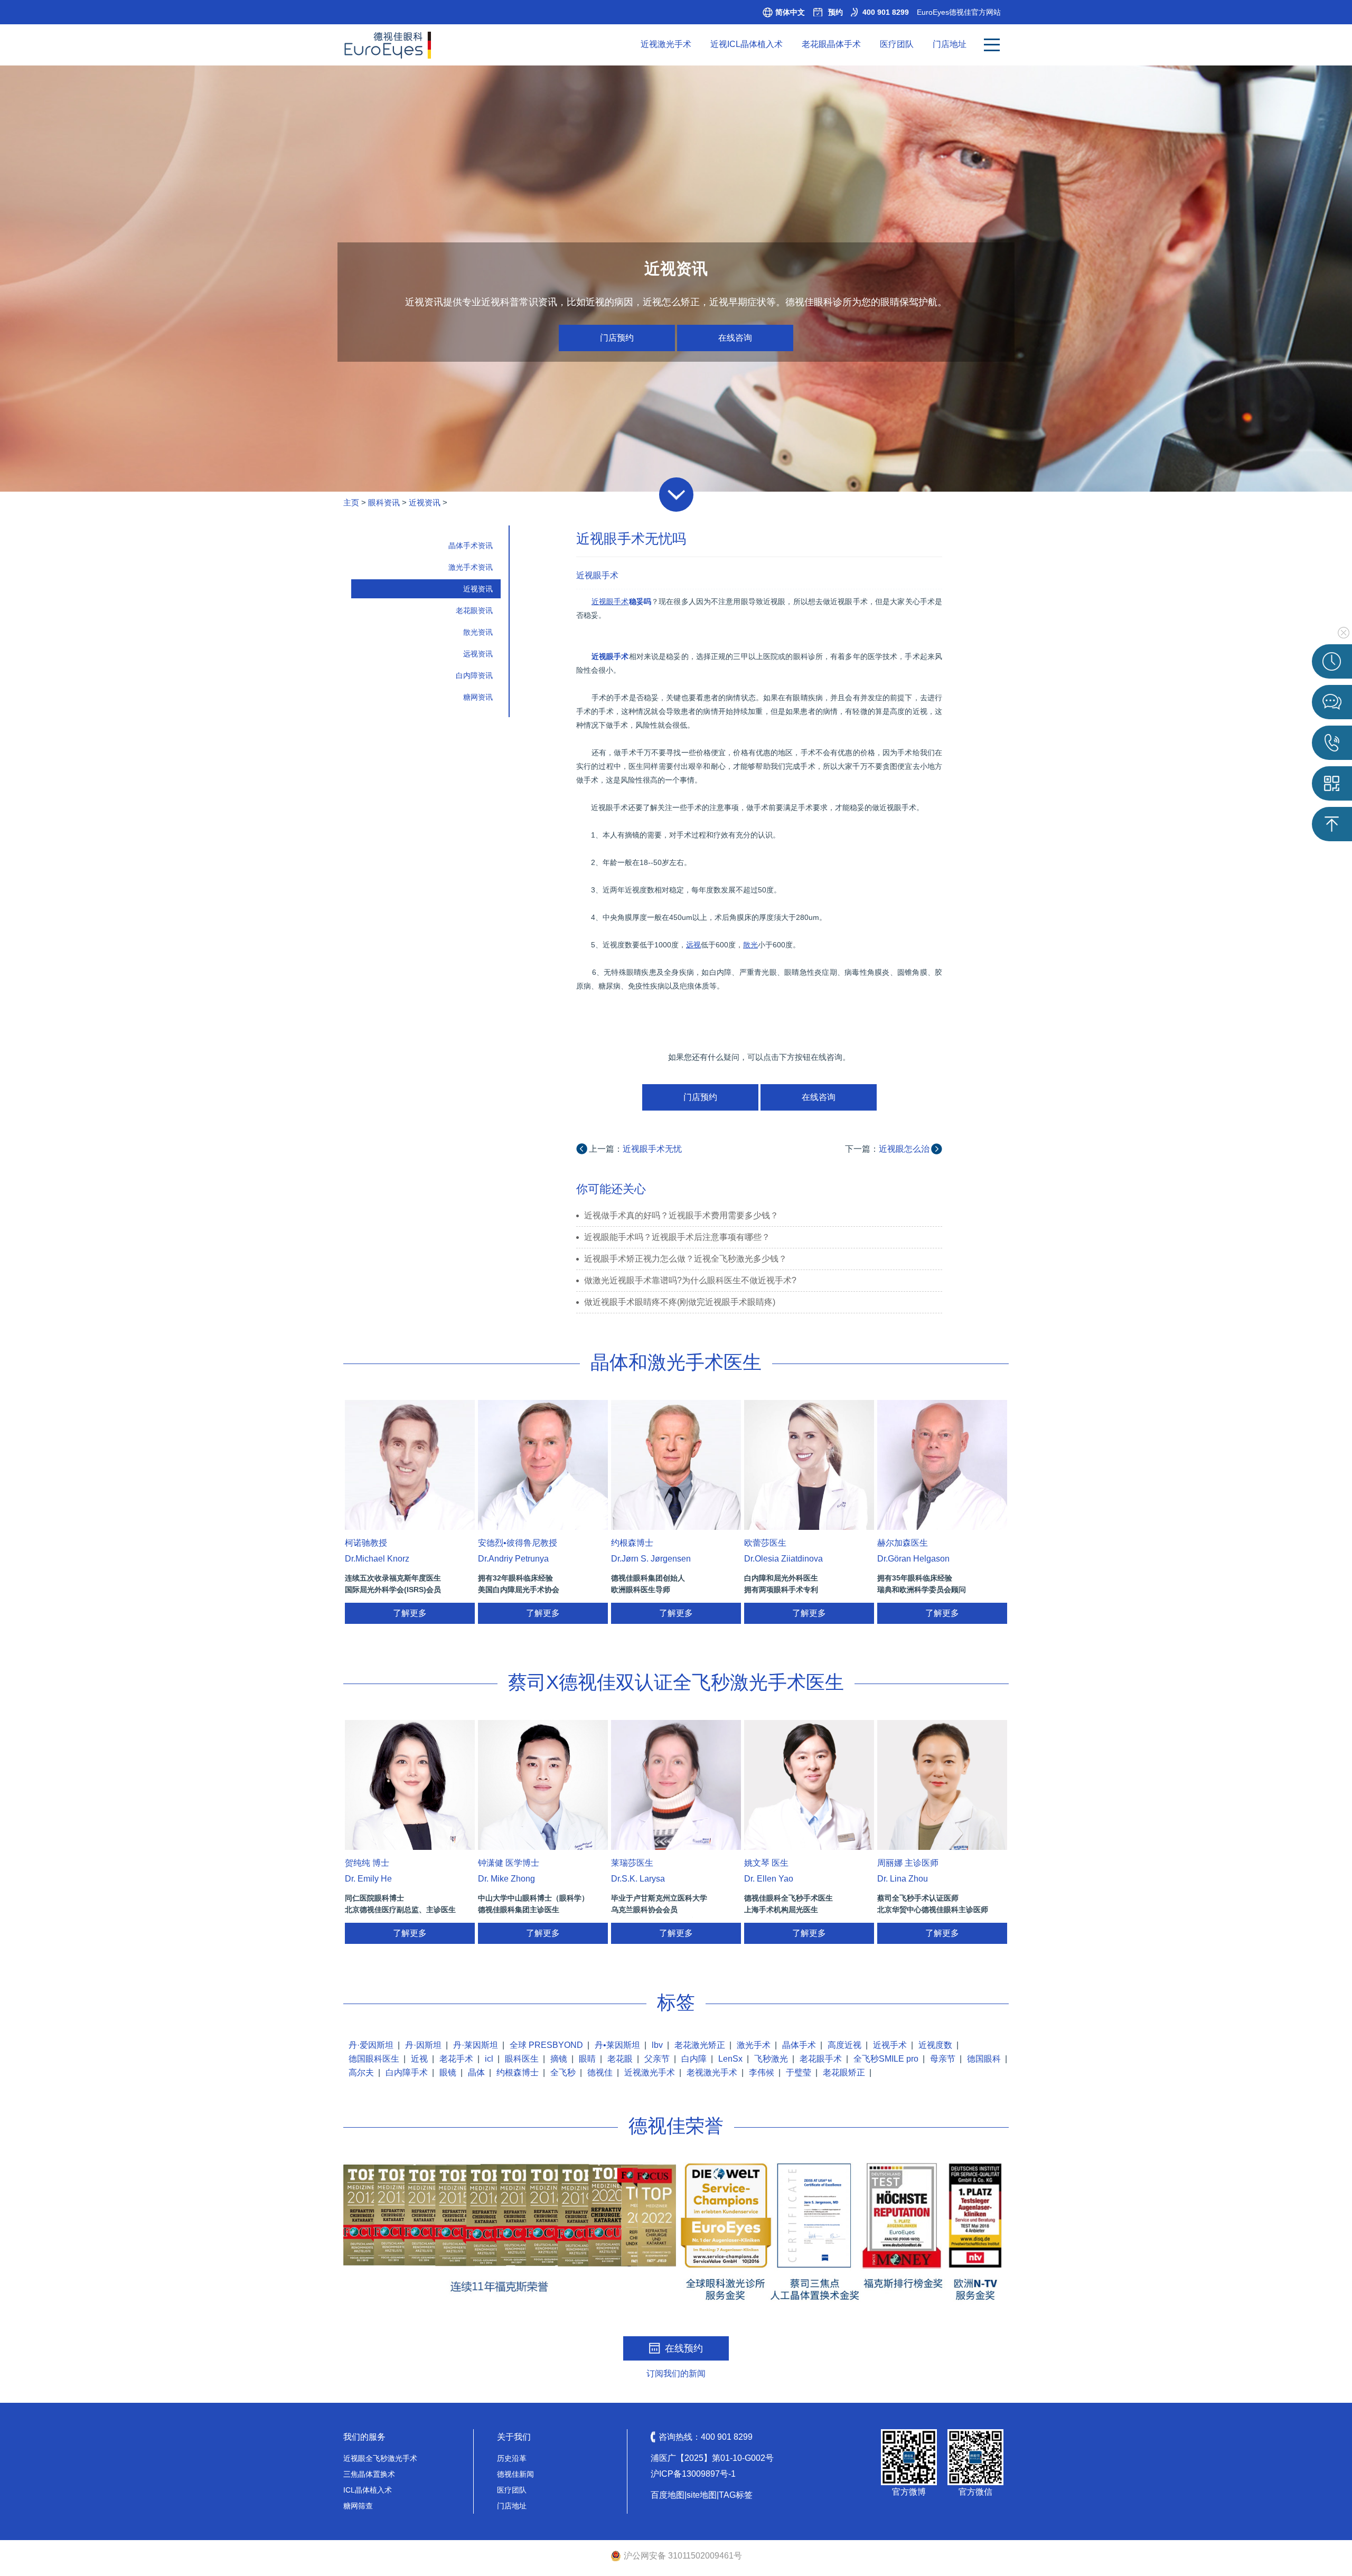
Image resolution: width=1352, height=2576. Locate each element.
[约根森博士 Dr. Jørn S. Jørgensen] (676, 1465)
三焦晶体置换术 (369, 2474)
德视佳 (600, 2072)
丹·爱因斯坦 (371, 2045)
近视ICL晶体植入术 (747, 44)
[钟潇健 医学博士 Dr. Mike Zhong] (543, 1785)
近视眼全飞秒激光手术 (380, 2458)
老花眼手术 (821, 2059)
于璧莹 (799, 2072)
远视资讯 (478, 654)
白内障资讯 (474, 675)
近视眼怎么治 (904, 1149)
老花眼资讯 (474, 610)
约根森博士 (518, 2072)
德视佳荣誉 (676, 2126)
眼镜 (448, 2072)
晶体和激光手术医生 (676, 1362)
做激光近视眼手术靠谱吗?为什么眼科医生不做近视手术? (690, 1280)
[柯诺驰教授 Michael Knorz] (410, 1465)
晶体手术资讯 (471, 546)
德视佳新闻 (515, 2474)
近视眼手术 (597, 575)
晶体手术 (799, 2045)
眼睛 (587, 2059)
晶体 (476, 2072)
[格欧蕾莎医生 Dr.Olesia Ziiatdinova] (809, 1465)
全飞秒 (563, 2072)
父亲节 (657, 2059)
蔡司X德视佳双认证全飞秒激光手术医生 (676, 1682)
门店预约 (617, 338)
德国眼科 (984, 2059)
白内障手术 (407, 2072)
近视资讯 (425, 502)
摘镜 (559, 2059)
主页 (351, 502)
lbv (657, 2045)
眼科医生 (522, 2059)
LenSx (730, 2059)
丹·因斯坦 (423, 2045)
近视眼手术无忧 (652, 1149)
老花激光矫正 (700, 2045)
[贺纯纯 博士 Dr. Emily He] (410, 1785)
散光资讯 (478, 632)
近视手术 (890, 2045)
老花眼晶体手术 (831, 44)
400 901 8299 (886, 12)
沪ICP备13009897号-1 (693, 2474)
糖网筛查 (358, 2506)
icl (489, 2059)
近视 (419, 2059)
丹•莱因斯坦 (617, 2045)
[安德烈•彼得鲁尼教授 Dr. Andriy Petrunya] (543, 1465)
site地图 (702, 2495)
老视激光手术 (712, 2072)
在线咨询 (735, 338)
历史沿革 (512, 2458)
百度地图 (668, 2495)
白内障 (694, 2059)
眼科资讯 (384, 502)
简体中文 (790, 12)
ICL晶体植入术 (368, 2490)
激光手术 (754, 2045)
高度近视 (844, 2045)
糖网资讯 (478, 697)
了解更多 (410, 1613)
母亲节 (943, 2059)
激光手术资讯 (471, 567)
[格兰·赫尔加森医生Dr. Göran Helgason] (942, 1465)
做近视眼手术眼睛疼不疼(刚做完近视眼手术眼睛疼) (680, 1302)
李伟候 (762, 2072)
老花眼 (620, 2059)
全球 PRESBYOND (546, 2045)
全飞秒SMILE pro (886, 2059)
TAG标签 (736, 2495)
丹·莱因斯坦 (476, 2045)
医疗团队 (897, 44)
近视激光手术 (666, 44)
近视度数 (935, 2045)
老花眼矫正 (844, 2072)
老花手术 (456, 2059)
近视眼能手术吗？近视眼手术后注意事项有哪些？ (677, 1237)
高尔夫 (361, 2072)
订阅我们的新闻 (676, 2373)
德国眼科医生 (374, 2059)
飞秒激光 (771, 2059)
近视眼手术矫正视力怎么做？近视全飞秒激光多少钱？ (686, 1259)
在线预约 (684, 2348)
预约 (835, 12)
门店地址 (950, 44)
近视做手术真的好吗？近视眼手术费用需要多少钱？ (681, 1215)
